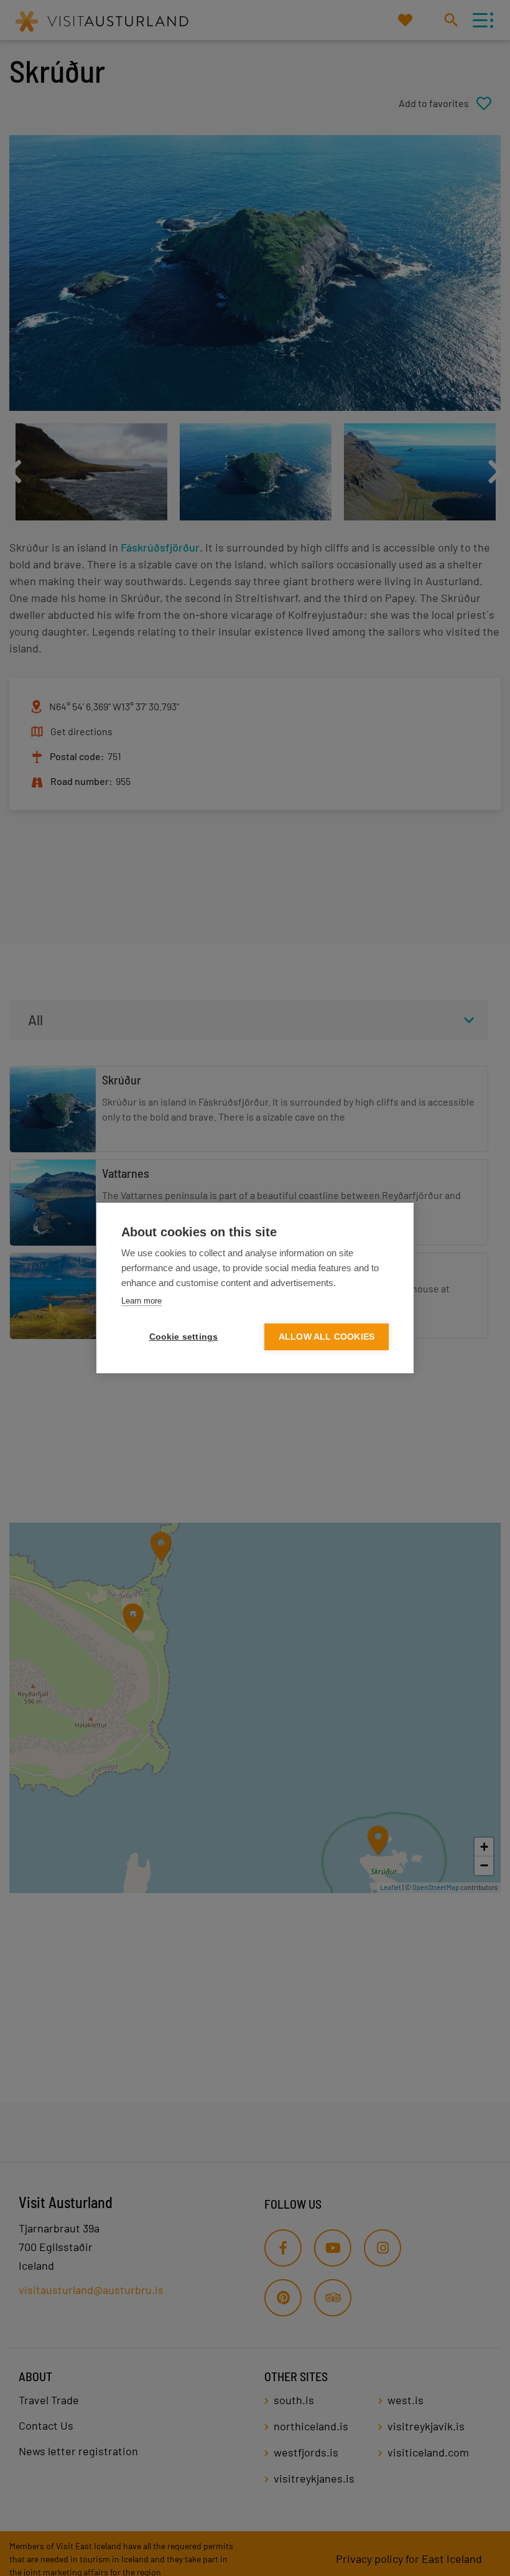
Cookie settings (184, 1337)
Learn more (141, 1301)
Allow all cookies (327, 1337)
